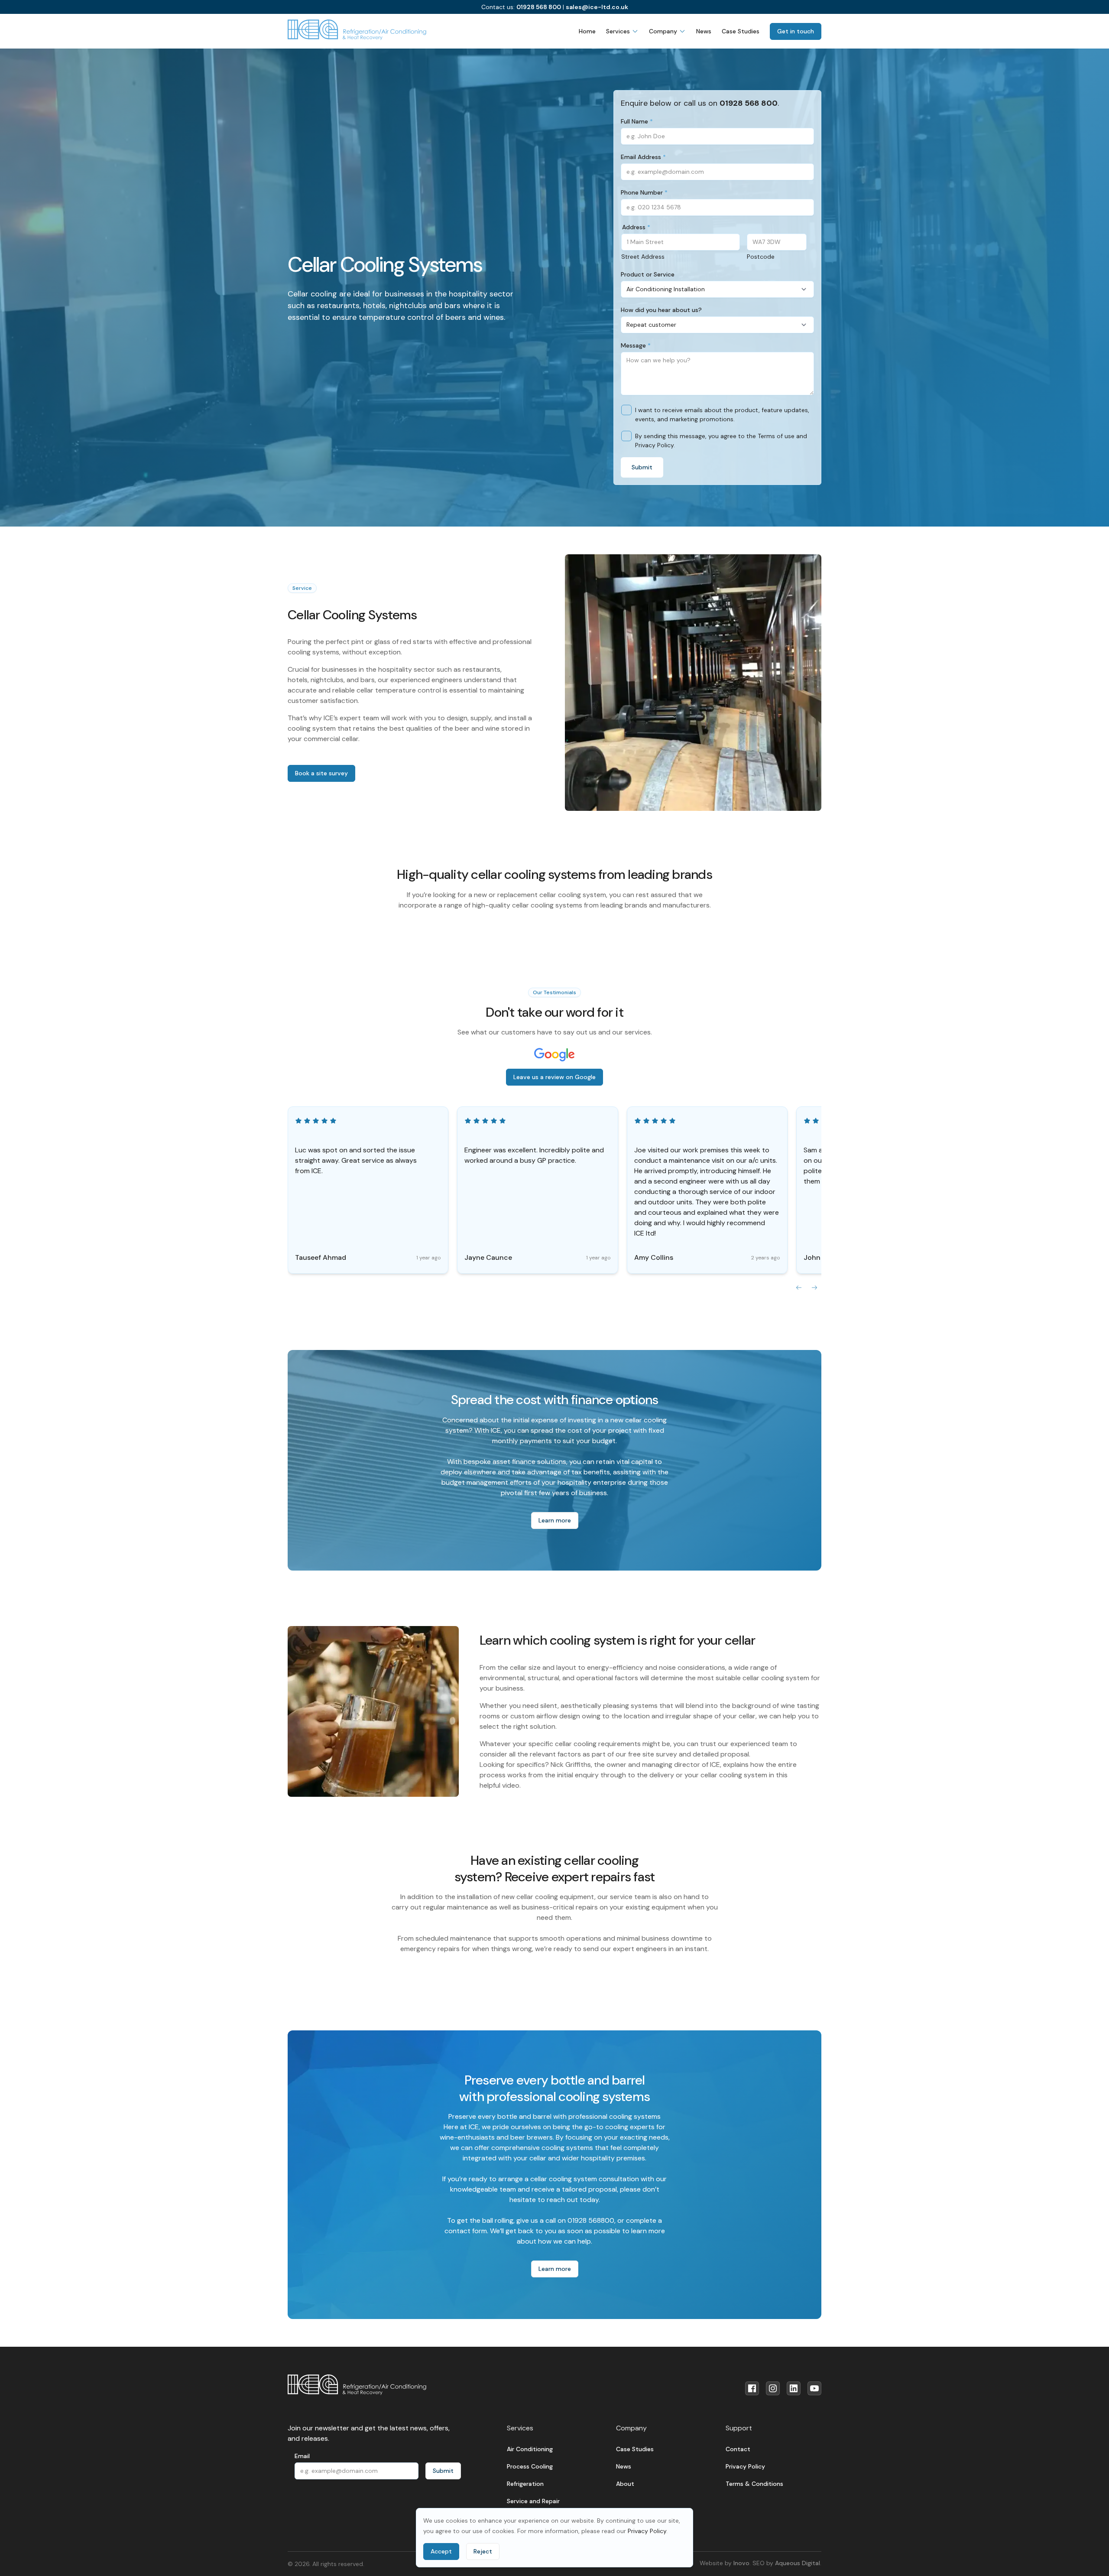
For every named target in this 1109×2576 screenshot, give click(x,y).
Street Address (643, 257)
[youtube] (814, 2388)
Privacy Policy (647, 2531)
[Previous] (799, 1288)
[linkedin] (794, 2388)
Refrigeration (525, 2484)
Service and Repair (533, 2501)
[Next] (814, 1288)
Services (618, 31)
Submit (642, 467)
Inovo (741, 2563)
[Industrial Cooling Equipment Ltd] (357, 30)
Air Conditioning (530, 2449)
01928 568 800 (539, 7)
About (625, 2484)
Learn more (555, 1520)
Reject (483, 2551)
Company (663, 31)
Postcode (761, 257)
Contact (738, 2449)
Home (587, 31)
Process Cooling (530, 2466)
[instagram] (773, 2388)
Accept (441, 2551)
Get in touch (796, 31)
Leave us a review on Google (554, 1077)
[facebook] (752, 2388)
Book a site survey (321, 773)
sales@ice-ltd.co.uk (597, 7)
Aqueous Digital (798, 2563)
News (704, 31)
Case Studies (741, 31)
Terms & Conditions (754, 2484)
